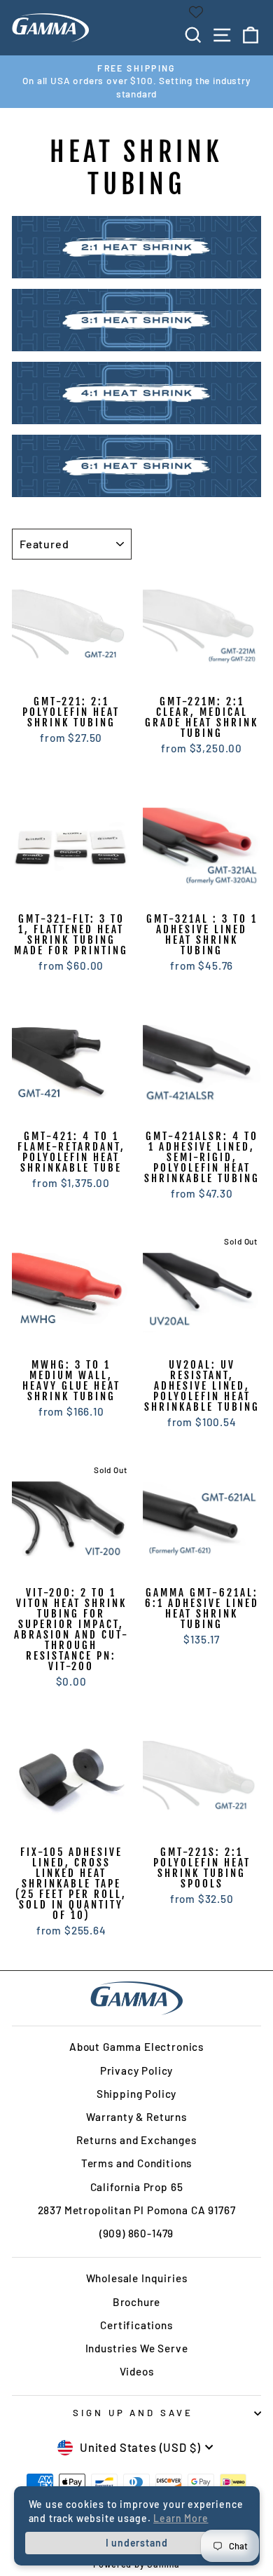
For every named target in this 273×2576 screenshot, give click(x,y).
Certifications (136, 2325)
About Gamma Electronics (136, 2047)
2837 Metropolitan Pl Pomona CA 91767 (137, 2210)
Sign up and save (133, 2413)
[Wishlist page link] (196, 12)
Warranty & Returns (136, 2117)
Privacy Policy (137, 2070)
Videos (137, 2371)
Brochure (137, 2302)
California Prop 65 (137, 2187)
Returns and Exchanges (136, 2140)
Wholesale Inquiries (137, 2278)
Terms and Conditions (137, 2163)
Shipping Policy (136, 2094)
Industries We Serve (137, 2348)
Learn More (181, 2518)
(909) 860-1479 (137, 2233)
